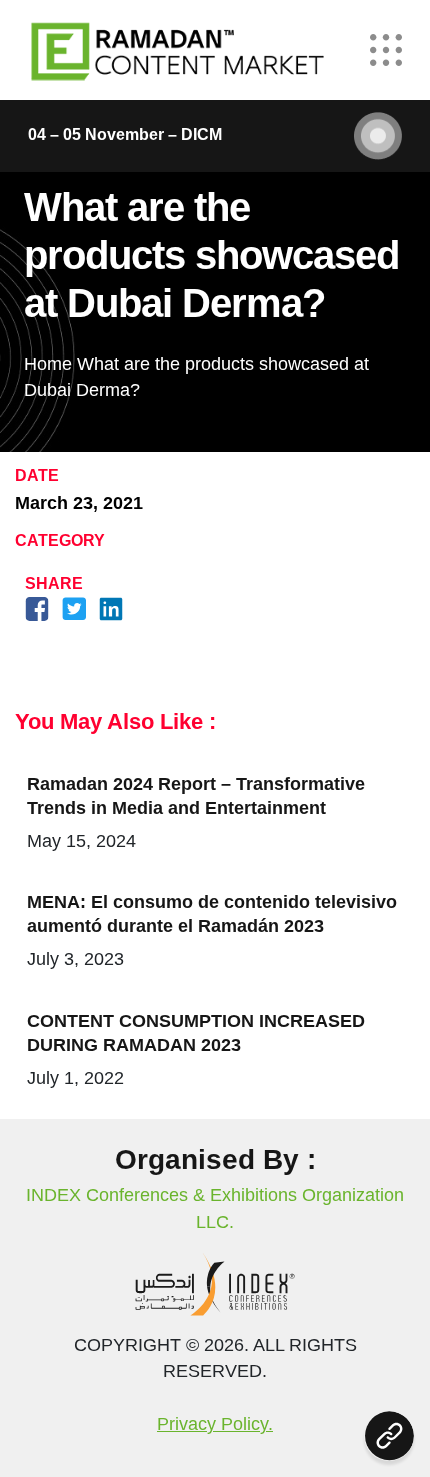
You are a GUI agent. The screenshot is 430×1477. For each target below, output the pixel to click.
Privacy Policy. (215, 1424)
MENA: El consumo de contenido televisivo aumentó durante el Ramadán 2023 (212, 914)
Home (48, 364)
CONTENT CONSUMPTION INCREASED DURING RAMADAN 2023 (196, 1033)
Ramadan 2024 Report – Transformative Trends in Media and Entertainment (196, 796)
